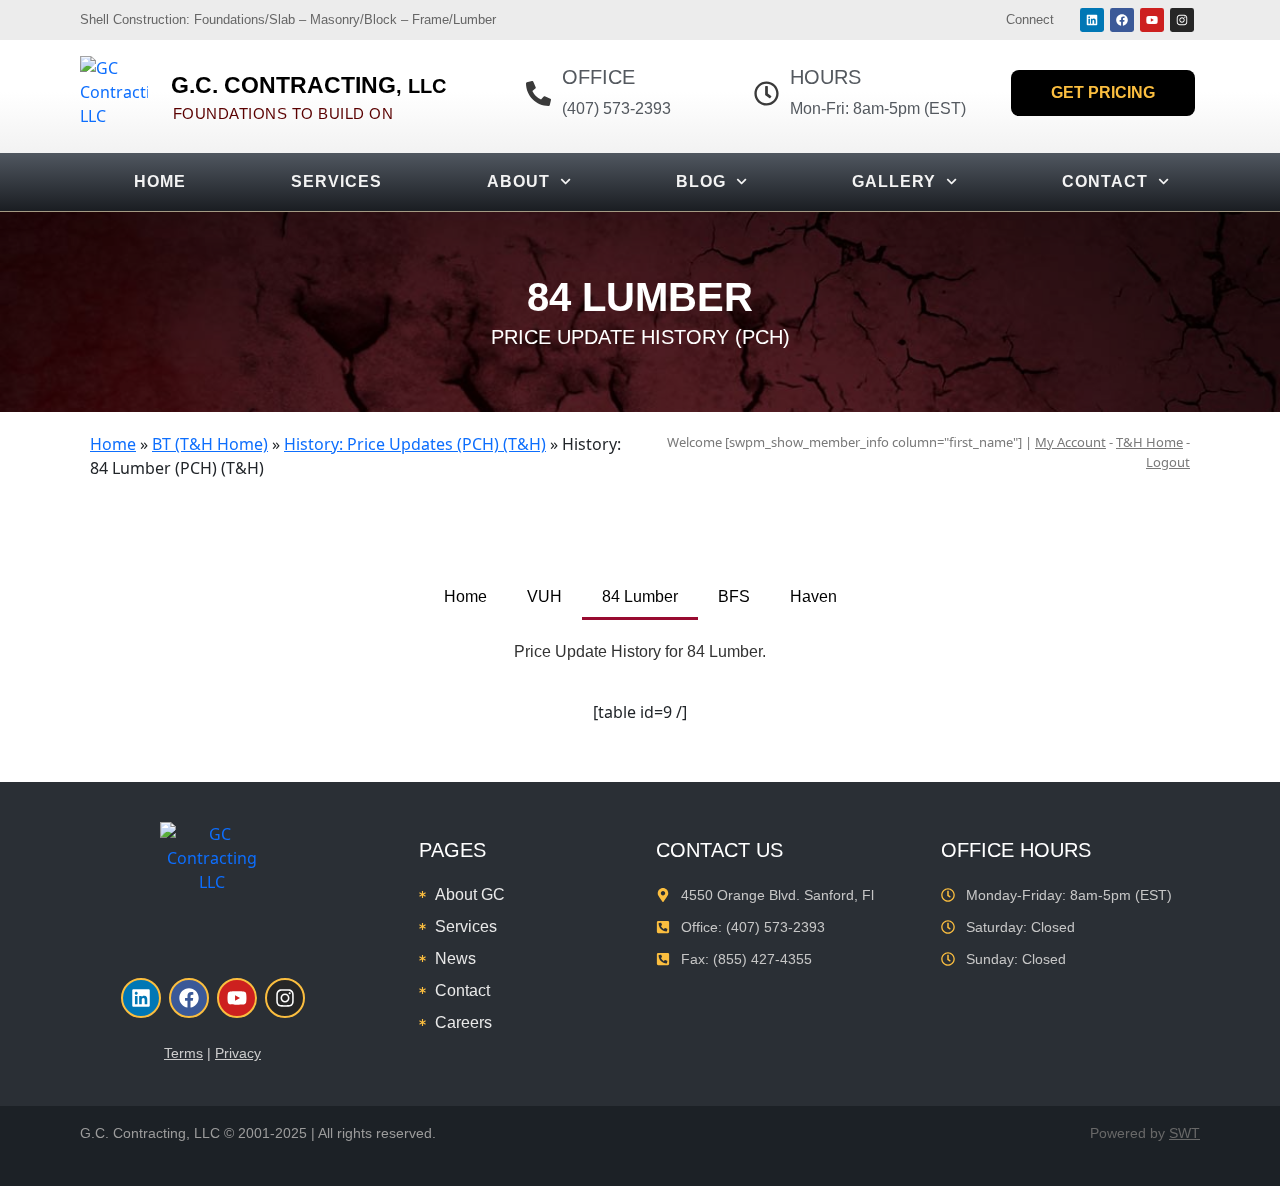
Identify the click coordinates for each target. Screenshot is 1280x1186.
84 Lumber (640, 596)
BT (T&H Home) (210, 444)
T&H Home (1149, 442)
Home (160, 181)
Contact (1105, 181)
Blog (701, 181)
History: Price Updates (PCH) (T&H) (415, 444)
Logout (1168, 462)
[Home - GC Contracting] (114, 93)
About (518, 181)
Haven (813, 596)
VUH (544, 596)
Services (336, 181)
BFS (734, 596)
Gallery (894, 181)
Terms (183, 1053)
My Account (1070, 442)
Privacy (238, 1053)
